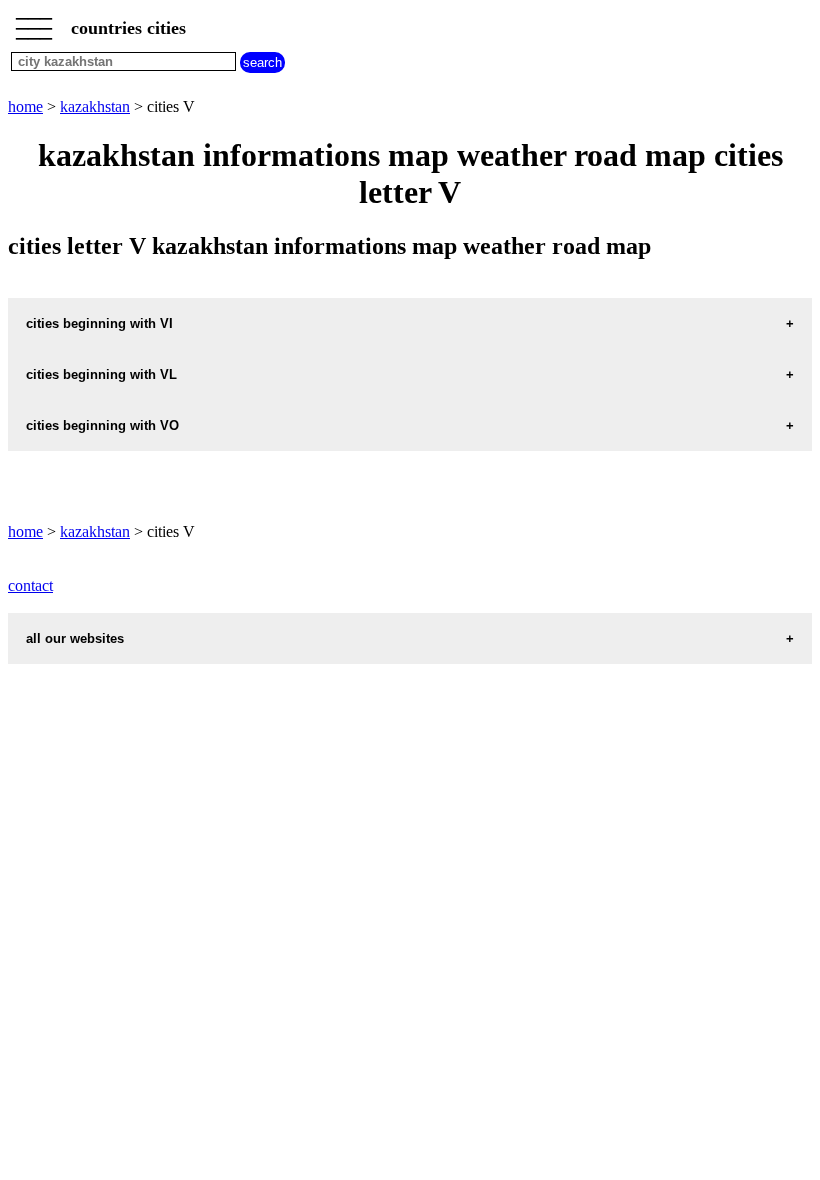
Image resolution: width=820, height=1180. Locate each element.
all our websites (75, 638)
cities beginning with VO (102, 425)
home (25, 106)
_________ (34, 22)
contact (30, 585)
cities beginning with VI (99, 323)
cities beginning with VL (101, 374)
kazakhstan (95, 106)
